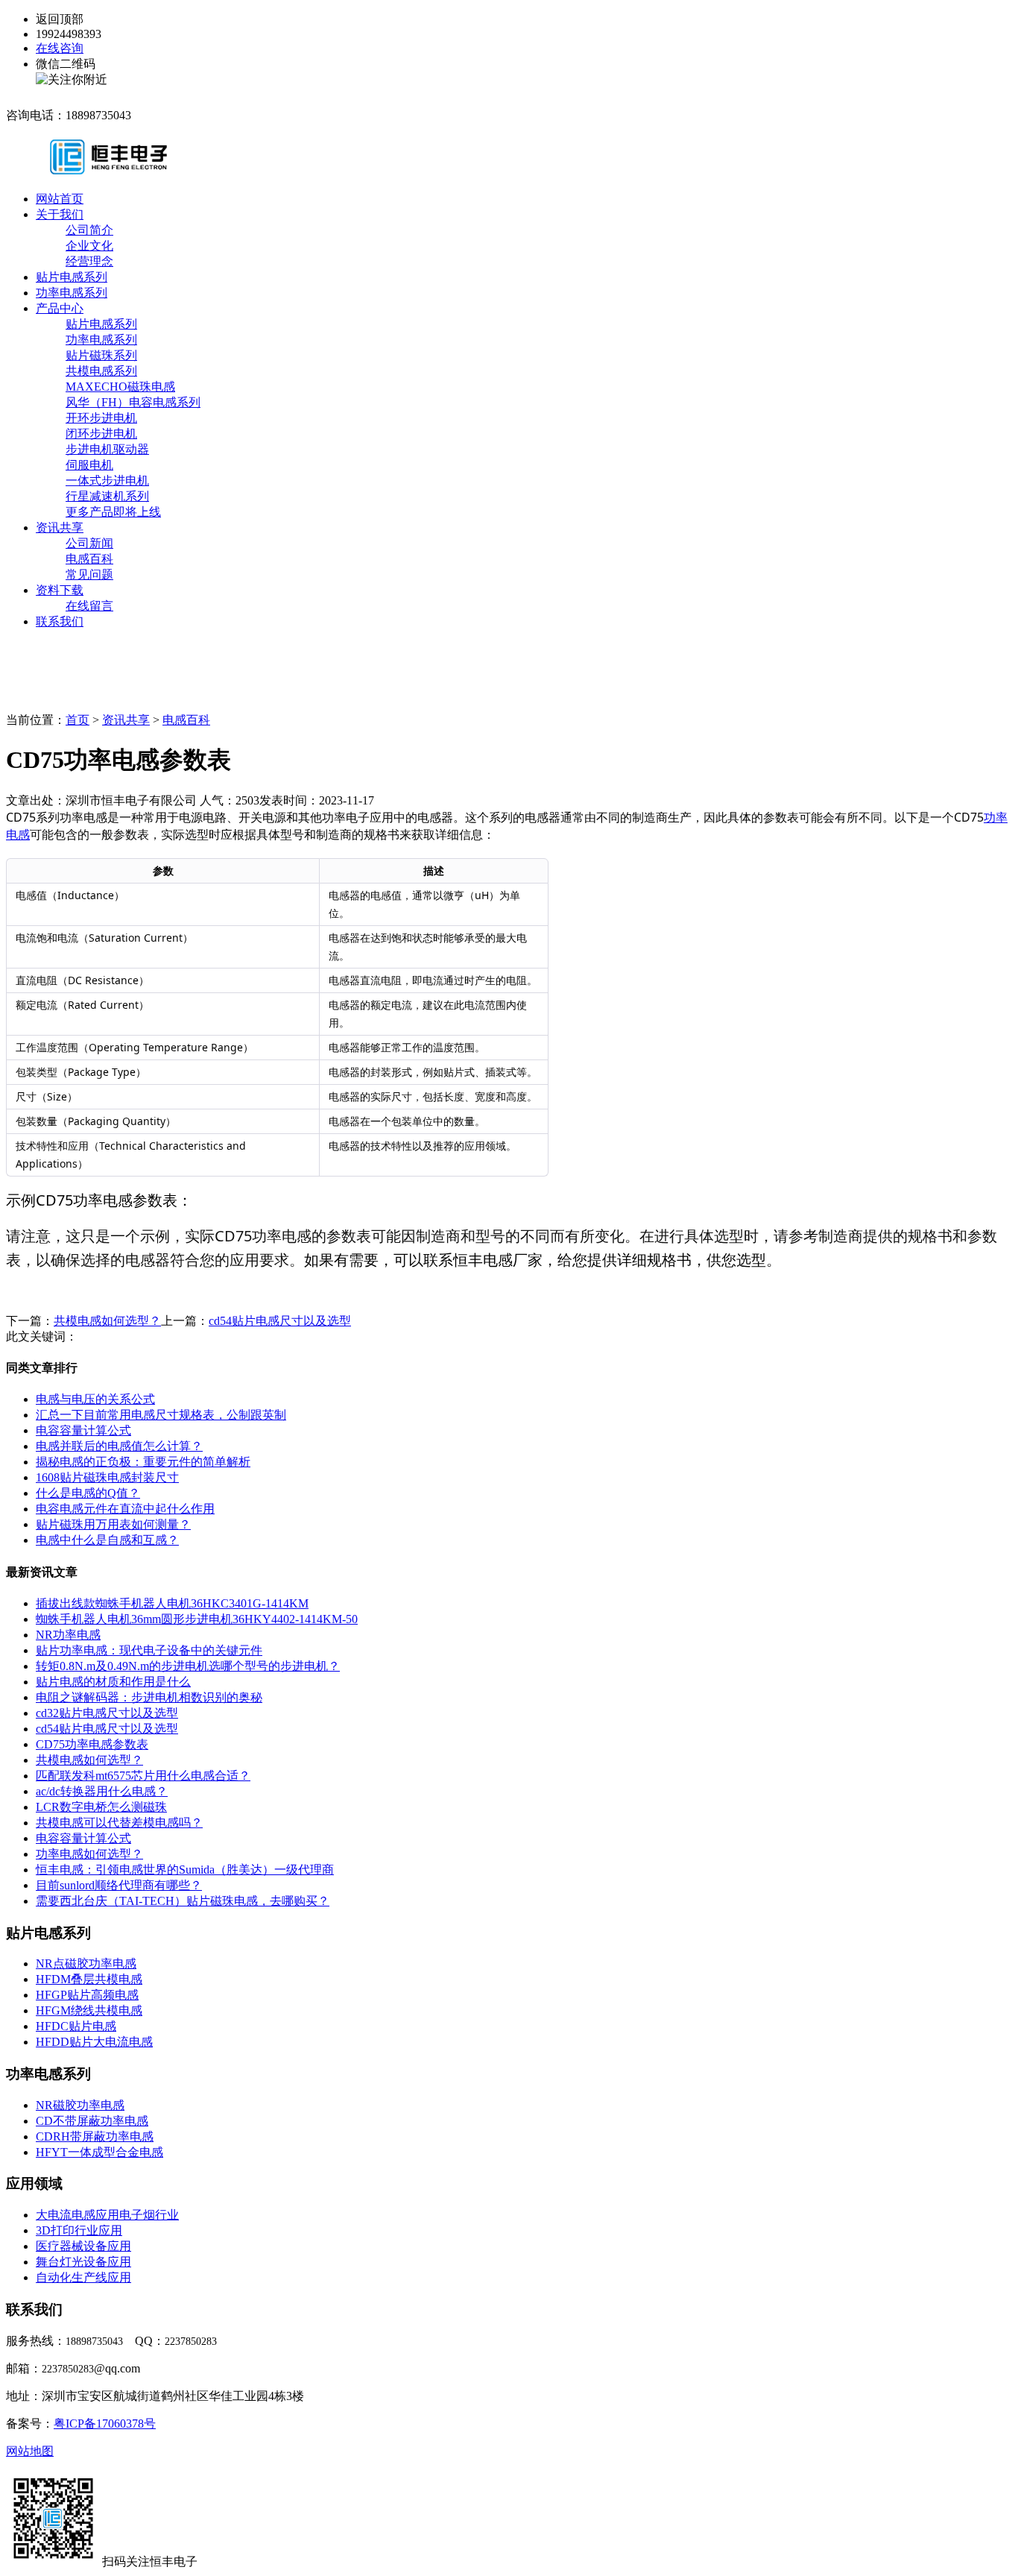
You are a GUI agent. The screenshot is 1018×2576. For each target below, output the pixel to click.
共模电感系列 (101, 371)
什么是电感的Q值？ (88, 1493)
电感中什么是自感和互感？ (107, 1540)
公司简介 (89, 230)
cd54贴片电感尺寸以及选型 (280, 1321)
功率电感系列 (72, 293)
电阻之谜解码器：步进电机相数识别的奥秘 (149, 1697)
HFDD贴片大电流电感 (94, 2042)
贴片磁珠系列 (101, 355)
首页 (78, 720)
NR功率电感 (68, 1635)
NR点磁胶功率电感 (86, 1964)
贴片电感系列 (72, 277)
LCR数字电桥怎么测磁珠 (101, 1807)
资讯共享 (60, 528)
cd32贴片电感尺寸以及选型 (107, 1713)
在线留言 (89, 606)
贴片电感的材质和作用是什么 (113, 1682)
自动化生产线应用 (83, 2277)
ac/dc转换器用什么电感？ (102, 1791)
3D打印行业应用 (79, 2230)
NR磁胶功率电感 (80, 2105)
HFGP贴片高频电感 (87, 1995)
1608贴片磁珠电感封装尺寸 (107, 1477)
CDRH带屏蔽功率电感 (95, 2136)
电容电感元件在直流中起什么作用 (125, 1509)
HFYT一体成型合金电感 (99, 2152)
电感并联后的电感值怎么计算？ (119, 1446)
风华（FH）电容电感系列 (133, 402)
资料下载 (60, 590)
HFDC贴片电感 (76, 2026)
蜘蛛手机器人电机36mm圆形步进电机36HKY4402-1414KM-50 (197, 1619)
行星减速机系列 (107, 496)
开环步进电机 (101, 418)
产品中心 (60, 308)
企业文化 (89, 246)
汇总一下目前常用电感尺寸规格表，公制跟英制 (161, 1415)
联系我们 (60, 621)
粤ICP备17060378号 (105, 2424)
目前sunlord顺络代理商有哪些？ (119, 1885)
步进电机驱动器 (107, 449)
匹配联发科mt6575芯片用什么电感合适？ (143, 1776)
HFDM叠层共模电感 (89, 1979)
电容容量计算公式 (83, 1430)
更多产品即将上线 (113, 512)
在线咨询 (60, 48)
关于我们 (60, 214)
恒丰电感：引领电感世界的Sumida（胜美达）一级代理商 (185, 1870)
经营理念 (89, 261)
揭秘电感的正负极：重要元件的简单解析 (143, 1462)
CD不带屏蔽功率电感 (92, 2121)
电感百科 (89, 559)
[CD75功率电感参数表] (132, 167)
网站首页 (60, 199)
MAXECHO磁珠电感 (120, 387)
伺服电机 (89, 465)
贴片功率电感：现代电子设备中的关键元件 (149, 1650)
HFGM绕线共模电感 (89, 2010)
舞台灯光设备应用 (83, 2262)
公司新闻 (89, 543)
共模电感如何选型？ (107, 1321)
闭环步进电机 (101, 434)
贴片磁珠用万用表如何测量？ (113, 1524)
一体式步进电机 (107, 481)
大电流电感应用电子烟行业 (107, 2215)
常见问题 (89, 574)
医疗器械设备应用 (83, 2246)
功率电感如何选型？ (89, 1854)
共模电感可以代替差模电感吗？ (119, 1823)
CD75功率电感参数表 (92, 1744)
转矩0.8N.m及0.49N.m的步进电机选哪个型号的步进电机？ (188, 1666)
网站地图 (30, 2451)
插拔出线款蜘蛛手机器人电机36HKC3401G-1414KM (172, 1603)
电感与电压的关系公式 (95, 1399)
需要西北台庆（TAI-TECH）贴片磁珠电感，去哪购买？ (183, 1901)
